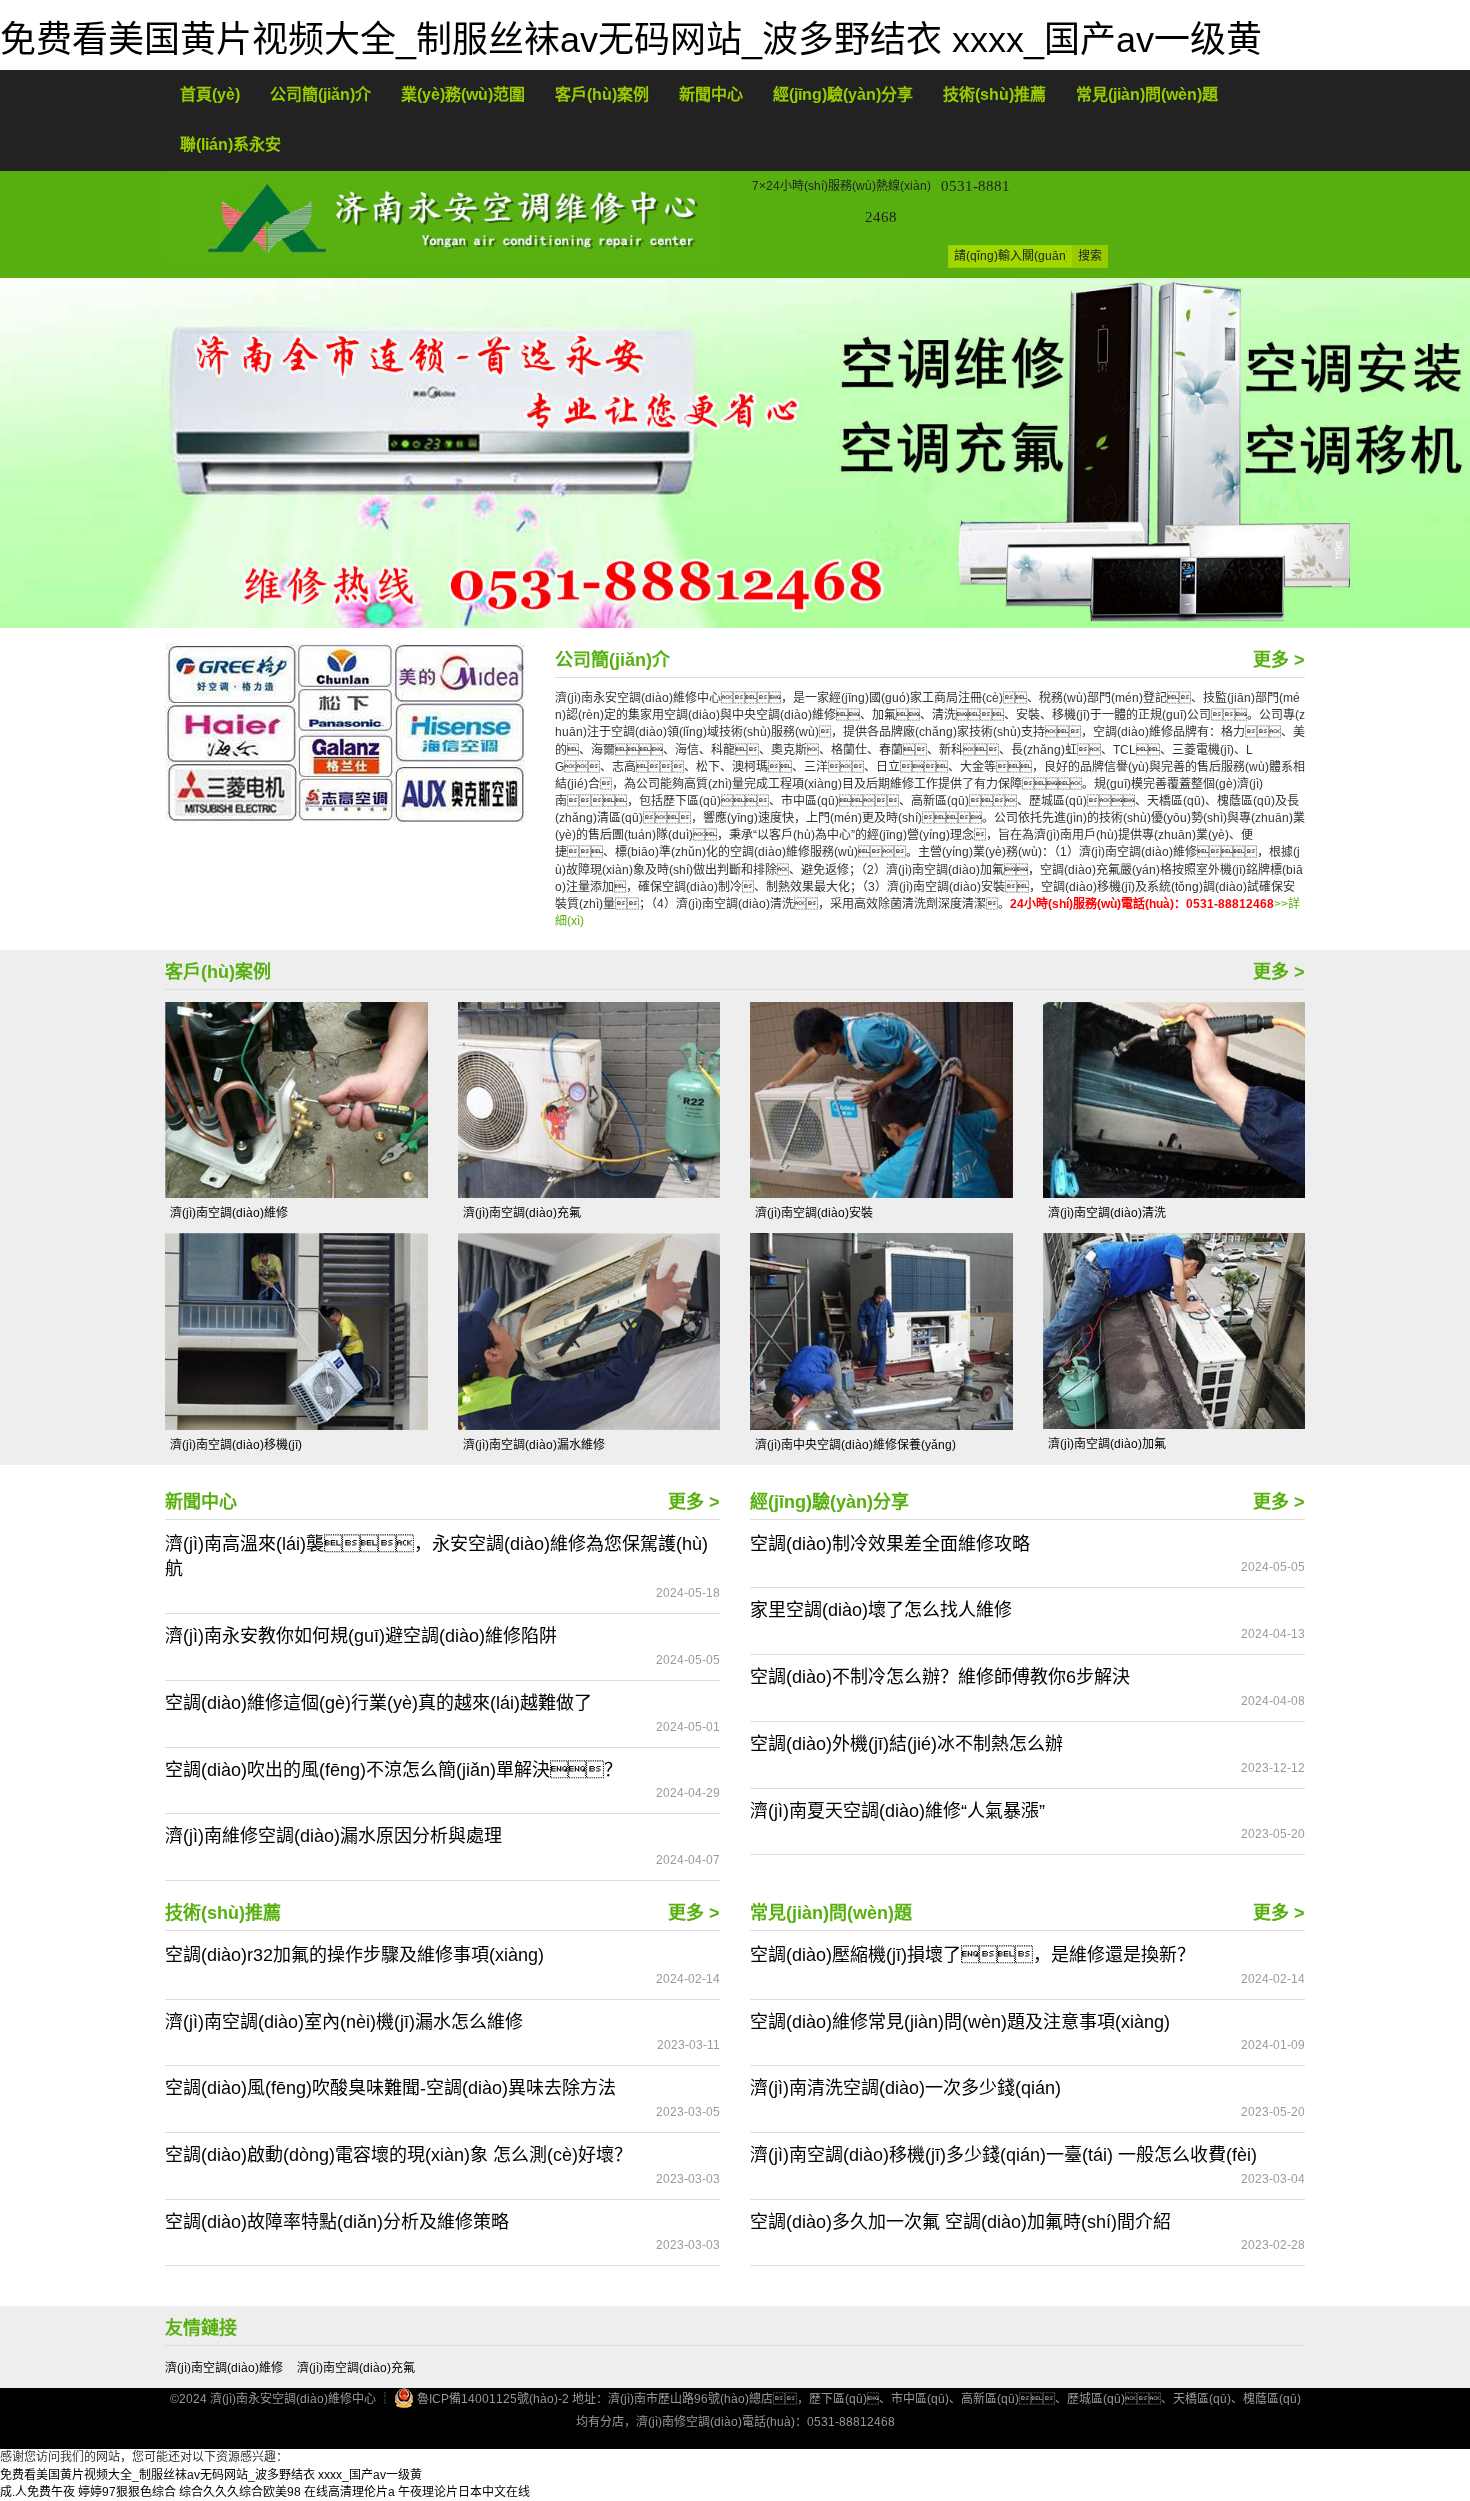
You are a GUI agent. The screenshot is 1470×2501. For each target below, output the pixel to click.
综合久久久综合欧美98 (240, 2492)
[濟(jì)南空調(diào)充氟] (589, 1100)
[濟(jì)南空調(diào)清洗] (1174, 1100)
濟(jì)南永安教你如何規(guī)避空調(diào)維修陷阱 (361, 1636)
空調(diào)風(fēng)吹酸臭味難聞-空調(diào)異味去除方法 (390, 2088)
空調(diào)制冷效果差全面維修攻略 (890, 1544)
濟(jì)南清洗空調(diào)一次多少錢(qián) (905, 2088)
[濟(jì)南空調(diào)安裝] (881, 1100)
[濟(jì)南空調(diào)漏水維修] (589, 1331)
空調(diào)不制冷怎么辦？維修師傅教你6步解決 (940, 1677)
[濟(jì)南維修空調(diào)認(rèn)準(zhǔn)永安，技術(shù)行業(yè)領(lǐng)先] (735, 453)
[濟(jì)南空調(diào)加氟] (1174, 1331)
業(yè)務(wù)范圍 (463, 94)
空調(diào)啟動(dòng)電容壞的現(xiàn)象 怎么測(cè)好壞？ (398, 2155)
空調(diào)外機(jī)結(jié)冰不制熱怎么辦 (906, 1744)
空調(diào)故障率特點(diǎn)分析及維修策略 (337, 2222)
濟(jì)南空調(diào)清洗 (1107, 1213)
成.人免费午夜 (37, 2492)
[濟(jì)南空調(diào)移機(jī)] (296, 1331)
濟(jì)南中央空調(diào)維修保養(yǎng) (855, 1445)
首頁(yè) (210, 94)
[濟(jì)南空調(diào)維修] (296, 1100)
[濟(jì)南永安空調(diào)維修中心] (442, 214)
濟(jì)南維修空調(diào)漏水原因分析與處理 (333, 1836)
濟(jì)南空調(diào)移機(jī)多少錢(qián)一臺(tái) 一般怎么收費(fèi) (1003, 2155)
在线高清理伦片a (349, 2492)
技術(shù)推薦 (994, 94)
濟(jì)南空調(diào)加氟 (1107, 1444)
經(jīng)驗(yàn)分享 (843, 94)
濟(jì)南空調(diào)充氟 (522, 1213)
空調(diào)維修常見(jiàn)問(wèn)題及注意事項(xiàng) (960, 2022)
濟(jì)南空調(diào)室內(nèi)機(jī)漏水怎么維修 (344, 2022)
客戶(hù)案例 (602, 94)
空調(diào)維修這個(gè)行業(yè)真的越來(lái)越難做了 (378, 1703)
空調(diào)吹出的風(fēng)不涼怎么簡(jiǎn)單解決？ (393, 1770)
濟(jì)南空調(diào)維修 (229, 1213)
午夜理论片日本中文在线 (464, 2492)
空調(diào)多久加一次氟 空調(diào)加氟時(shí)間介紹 (960, 2222)
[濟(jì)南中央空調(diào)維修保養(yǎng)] (881, 1331)
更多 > (1279, 660)
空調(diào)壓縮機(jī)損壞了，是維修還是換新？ (972, 1955)
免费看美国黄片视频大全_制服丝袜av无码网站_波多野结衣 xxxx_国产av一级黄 (631, 39)
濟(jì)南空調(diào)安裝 (814, 1213)
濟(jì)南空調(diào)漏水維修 (534, 1445)
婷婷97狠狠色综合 (127, 2492)
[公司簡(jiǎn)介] (345, 732)
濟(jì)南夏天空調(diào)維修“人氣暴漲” (897, 1811)
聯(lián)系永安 (230, 144)
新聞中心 (711, 94)
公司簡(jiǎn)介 (320, 94)
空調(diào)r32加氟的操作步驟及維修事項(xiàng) (354, 1955)
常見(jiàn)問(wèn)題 (1147, 94)
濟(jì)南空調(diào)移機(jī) (236, 1445)
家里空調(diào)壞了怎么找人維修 (881, 1610)
